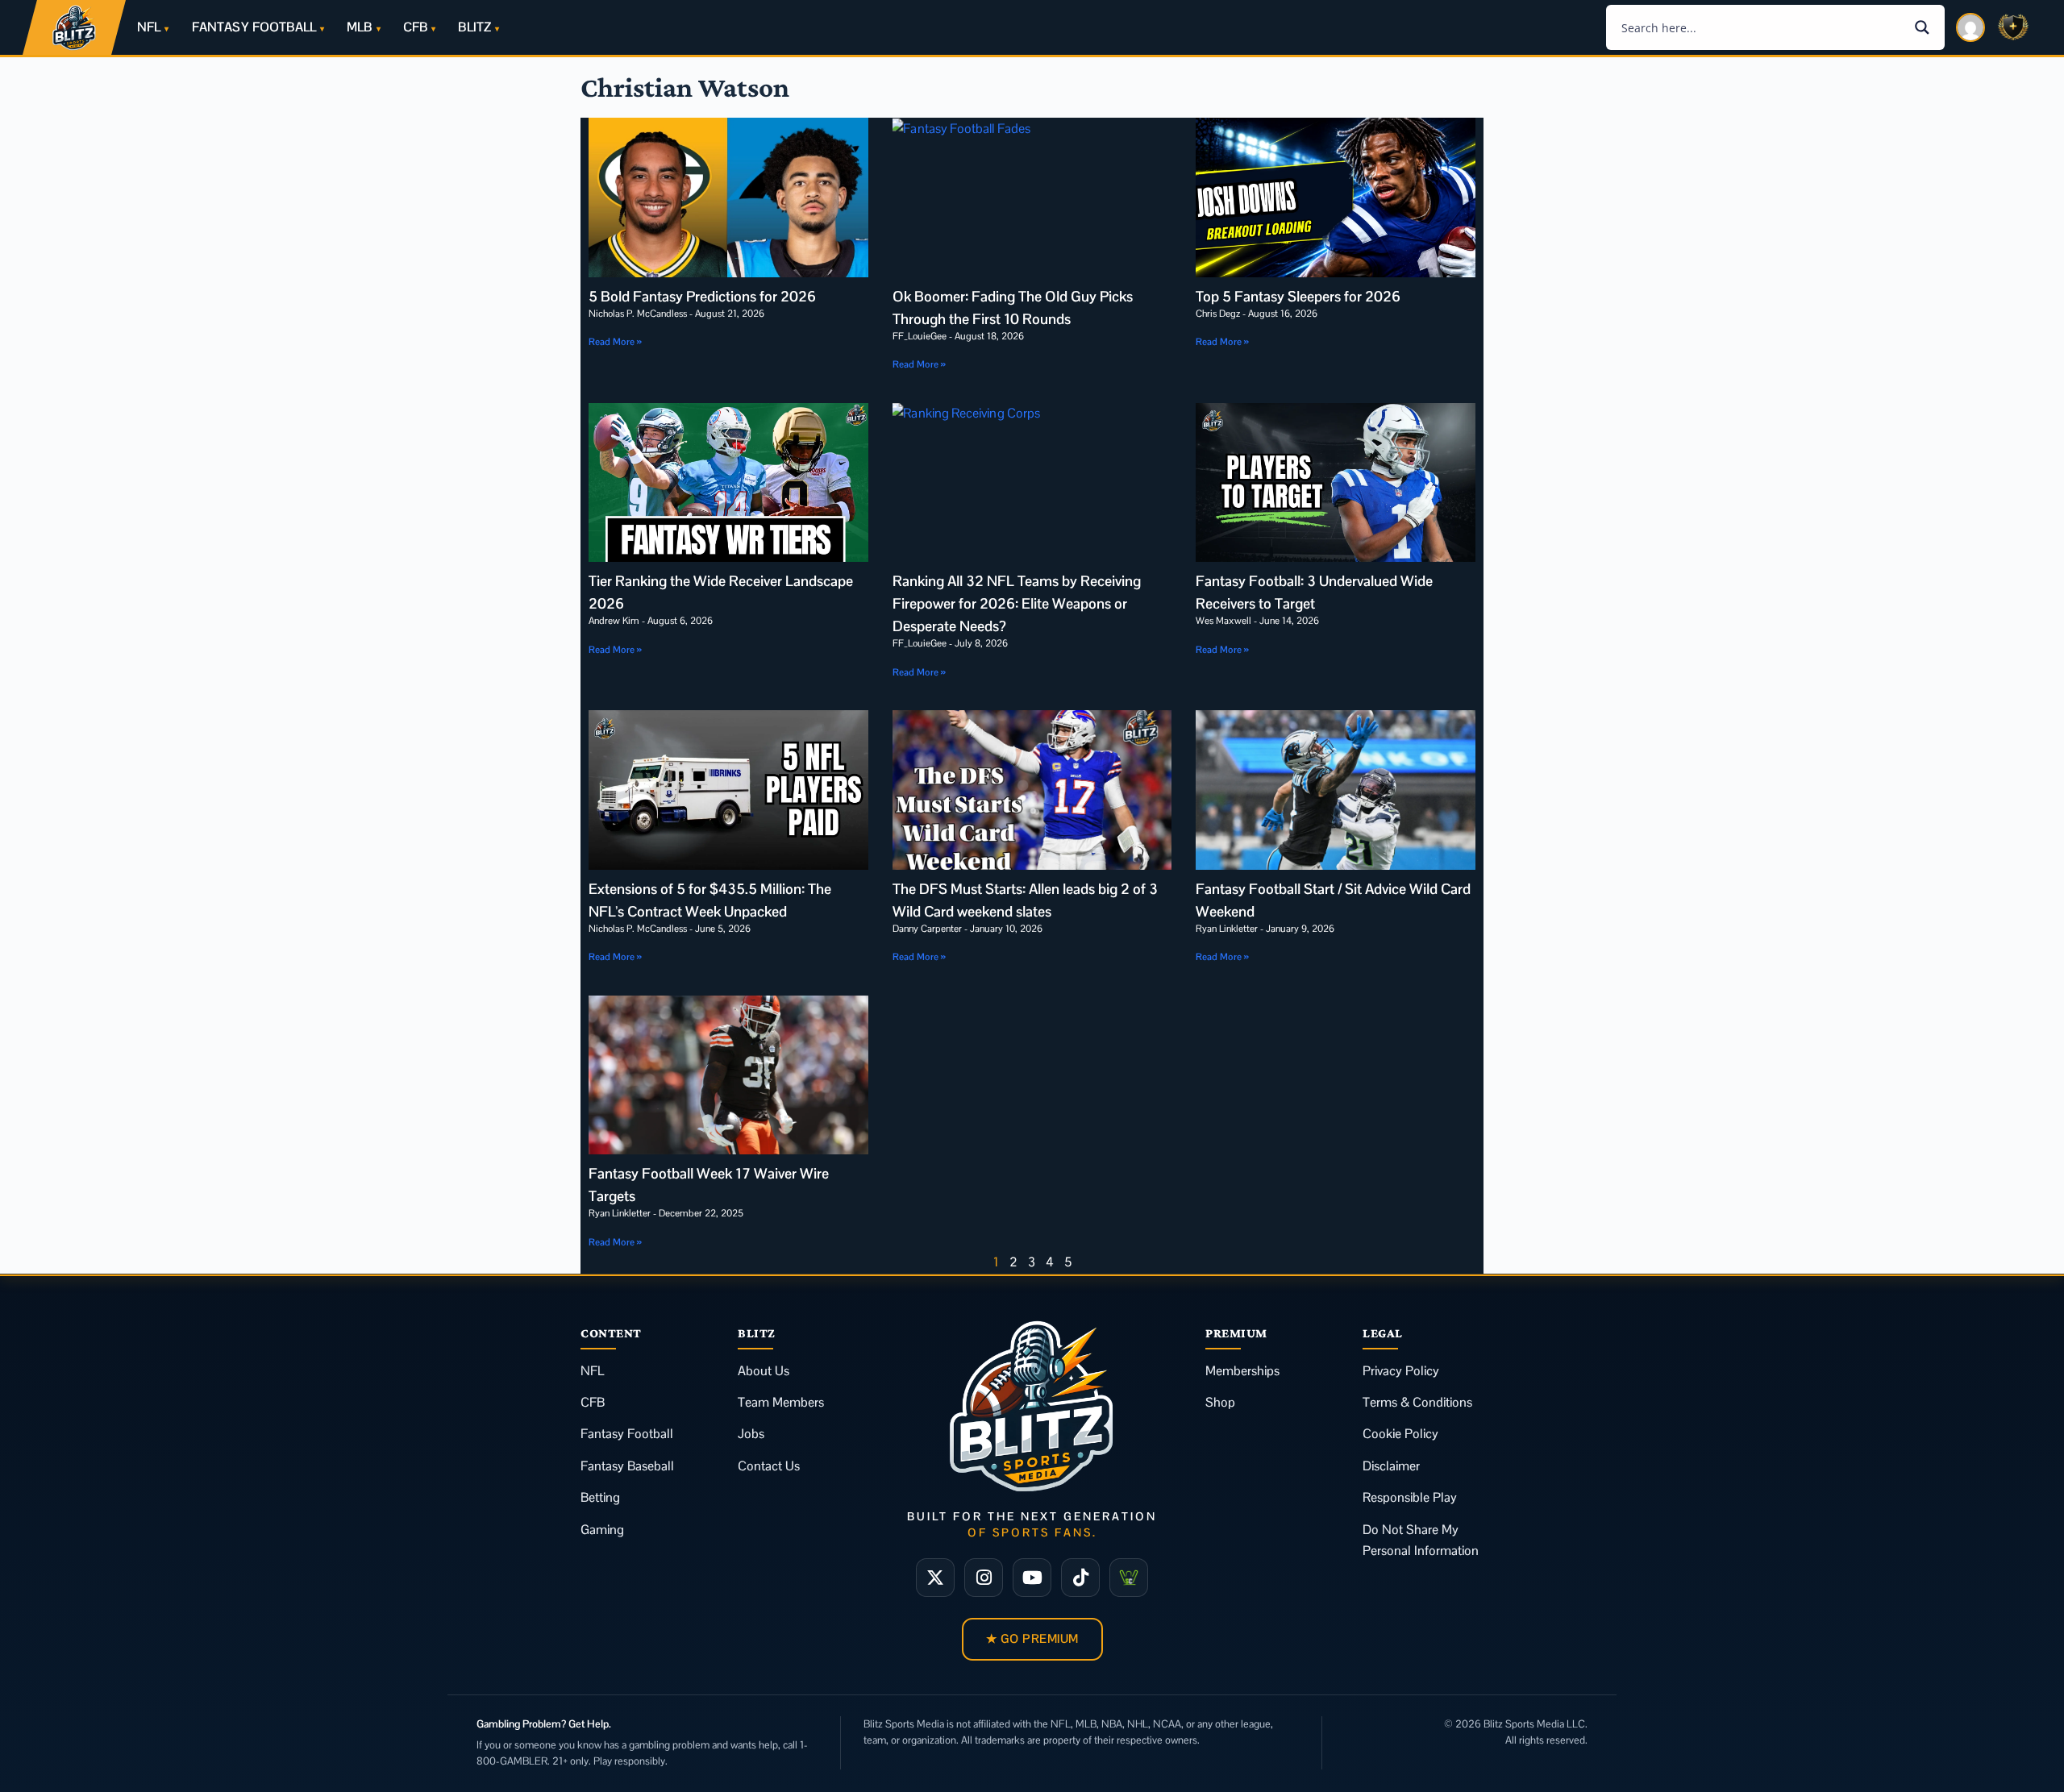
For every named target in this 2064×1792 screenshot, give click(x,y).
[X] (935, 1578)
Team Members (781, 1402)
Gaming (602, 1530)
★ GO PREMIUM (1032, 1638)
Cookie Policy (1400, 1434)
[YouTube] (1032, 1578)
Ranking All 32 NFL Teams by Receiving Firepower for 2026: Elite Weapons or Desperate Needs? (1017, 603)
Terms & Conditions (1417, 1402)
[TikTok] (1080, 1578)
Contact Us (769, 1466)
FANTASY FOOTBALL (254, 27)
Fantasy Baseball (627, 1466)
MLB (359, 27)
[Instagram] (984, 1578)
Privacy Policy (1401, 1371)
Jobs (751, 1434)
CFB (415, 27)
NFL (149, 27)
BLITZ (474, 27)
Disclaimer (1391, 1466)
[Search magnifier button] (1922, 27)
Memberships (1242, 1371)
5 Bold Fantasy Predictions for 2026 (702, 296)
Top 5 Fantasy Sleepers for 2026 (1298, 296)
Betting (600, 1497)
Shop (1220, 1402)
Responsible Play (1410, 1497)
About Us (764, 1371)
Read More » (615, 342)
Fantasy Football (627, 1434)
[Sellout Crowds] (1129, 1578)
